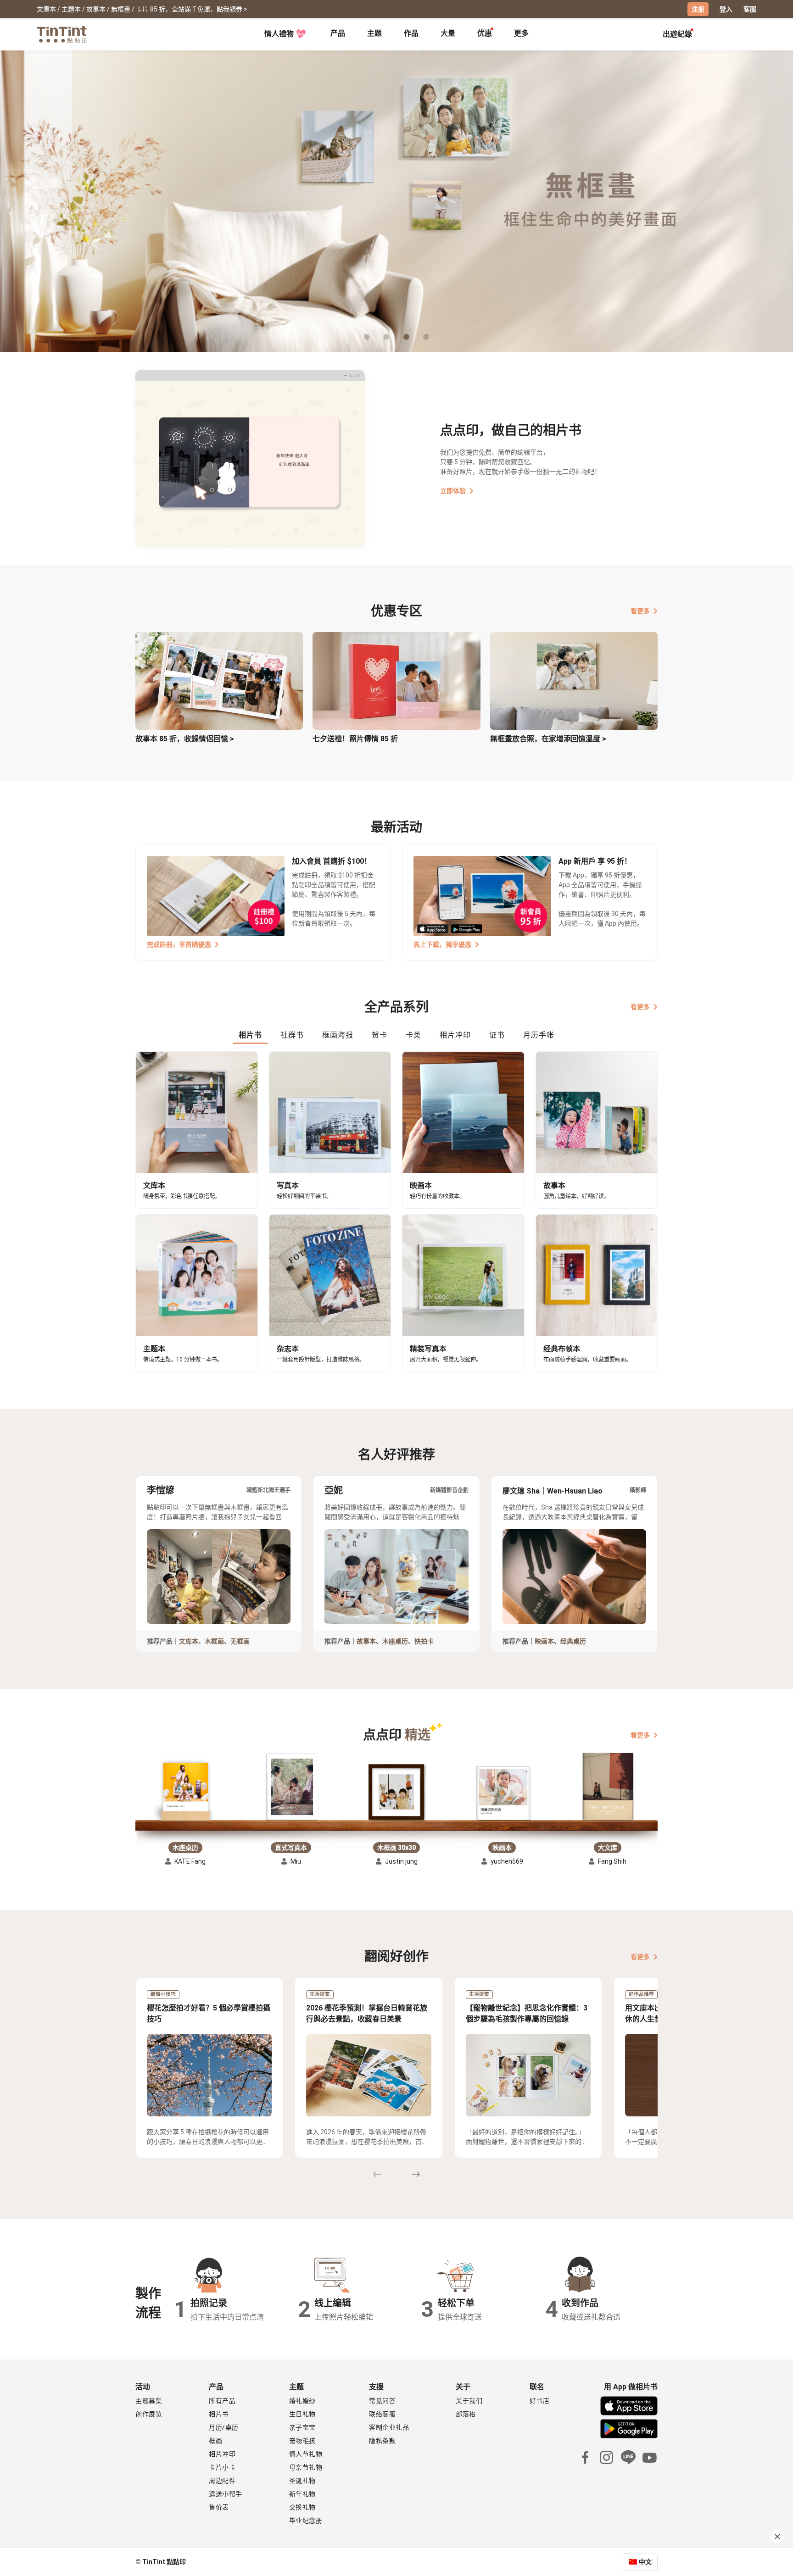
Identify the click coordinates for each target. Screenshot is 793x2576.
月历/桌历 (224, 2427)
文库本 (189, 1641)
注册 (698, 9)
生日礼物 (302, 2414)
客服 (750, 9)
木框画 (214, 1641)
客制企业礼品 (389, 2427)
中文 (645, 2562)
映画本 (544, 1641)
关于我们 (469, 2401)
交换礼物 (302, 2507)
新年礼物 (302, 2494)
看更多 (640, 611)
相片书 (219, 2414)
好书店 (540, 2401)
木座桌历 (395, 1641)
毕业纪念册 (306, 2520)
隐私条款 (382, 2441)
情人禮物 (279, 34)
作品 (411, 33)
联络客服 (382, 2414)
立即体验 (453, 491)
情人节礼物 (306, 2454)
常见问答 (382, 2401)
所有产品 (222, 2401)
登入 (726, 9)
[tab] (338, 34)
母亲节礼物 (306, 2467)
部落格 (466, 2414)
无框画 (240, 1641)
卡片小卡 (222, 2467)
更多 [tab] (521, 33)
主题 (374, 33)
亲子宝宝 (302, 2427)
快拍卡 (424, 1641)
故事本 (366, 1641)
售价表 (219, 2507)
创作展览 (149, 2414)
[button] (185, 1791)
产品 (338, 33)
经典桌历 (573, 1641)
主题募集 (149, 2401)
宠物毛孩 (302, 2441)
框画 (215, 2441)
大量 (448, 33)
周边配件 (222, 2481)
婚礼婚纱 (302, 2401)
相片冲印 (222, 2454)
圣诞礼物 (302, 2481)
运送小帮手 (226, 2494)
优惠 (485, 33)
